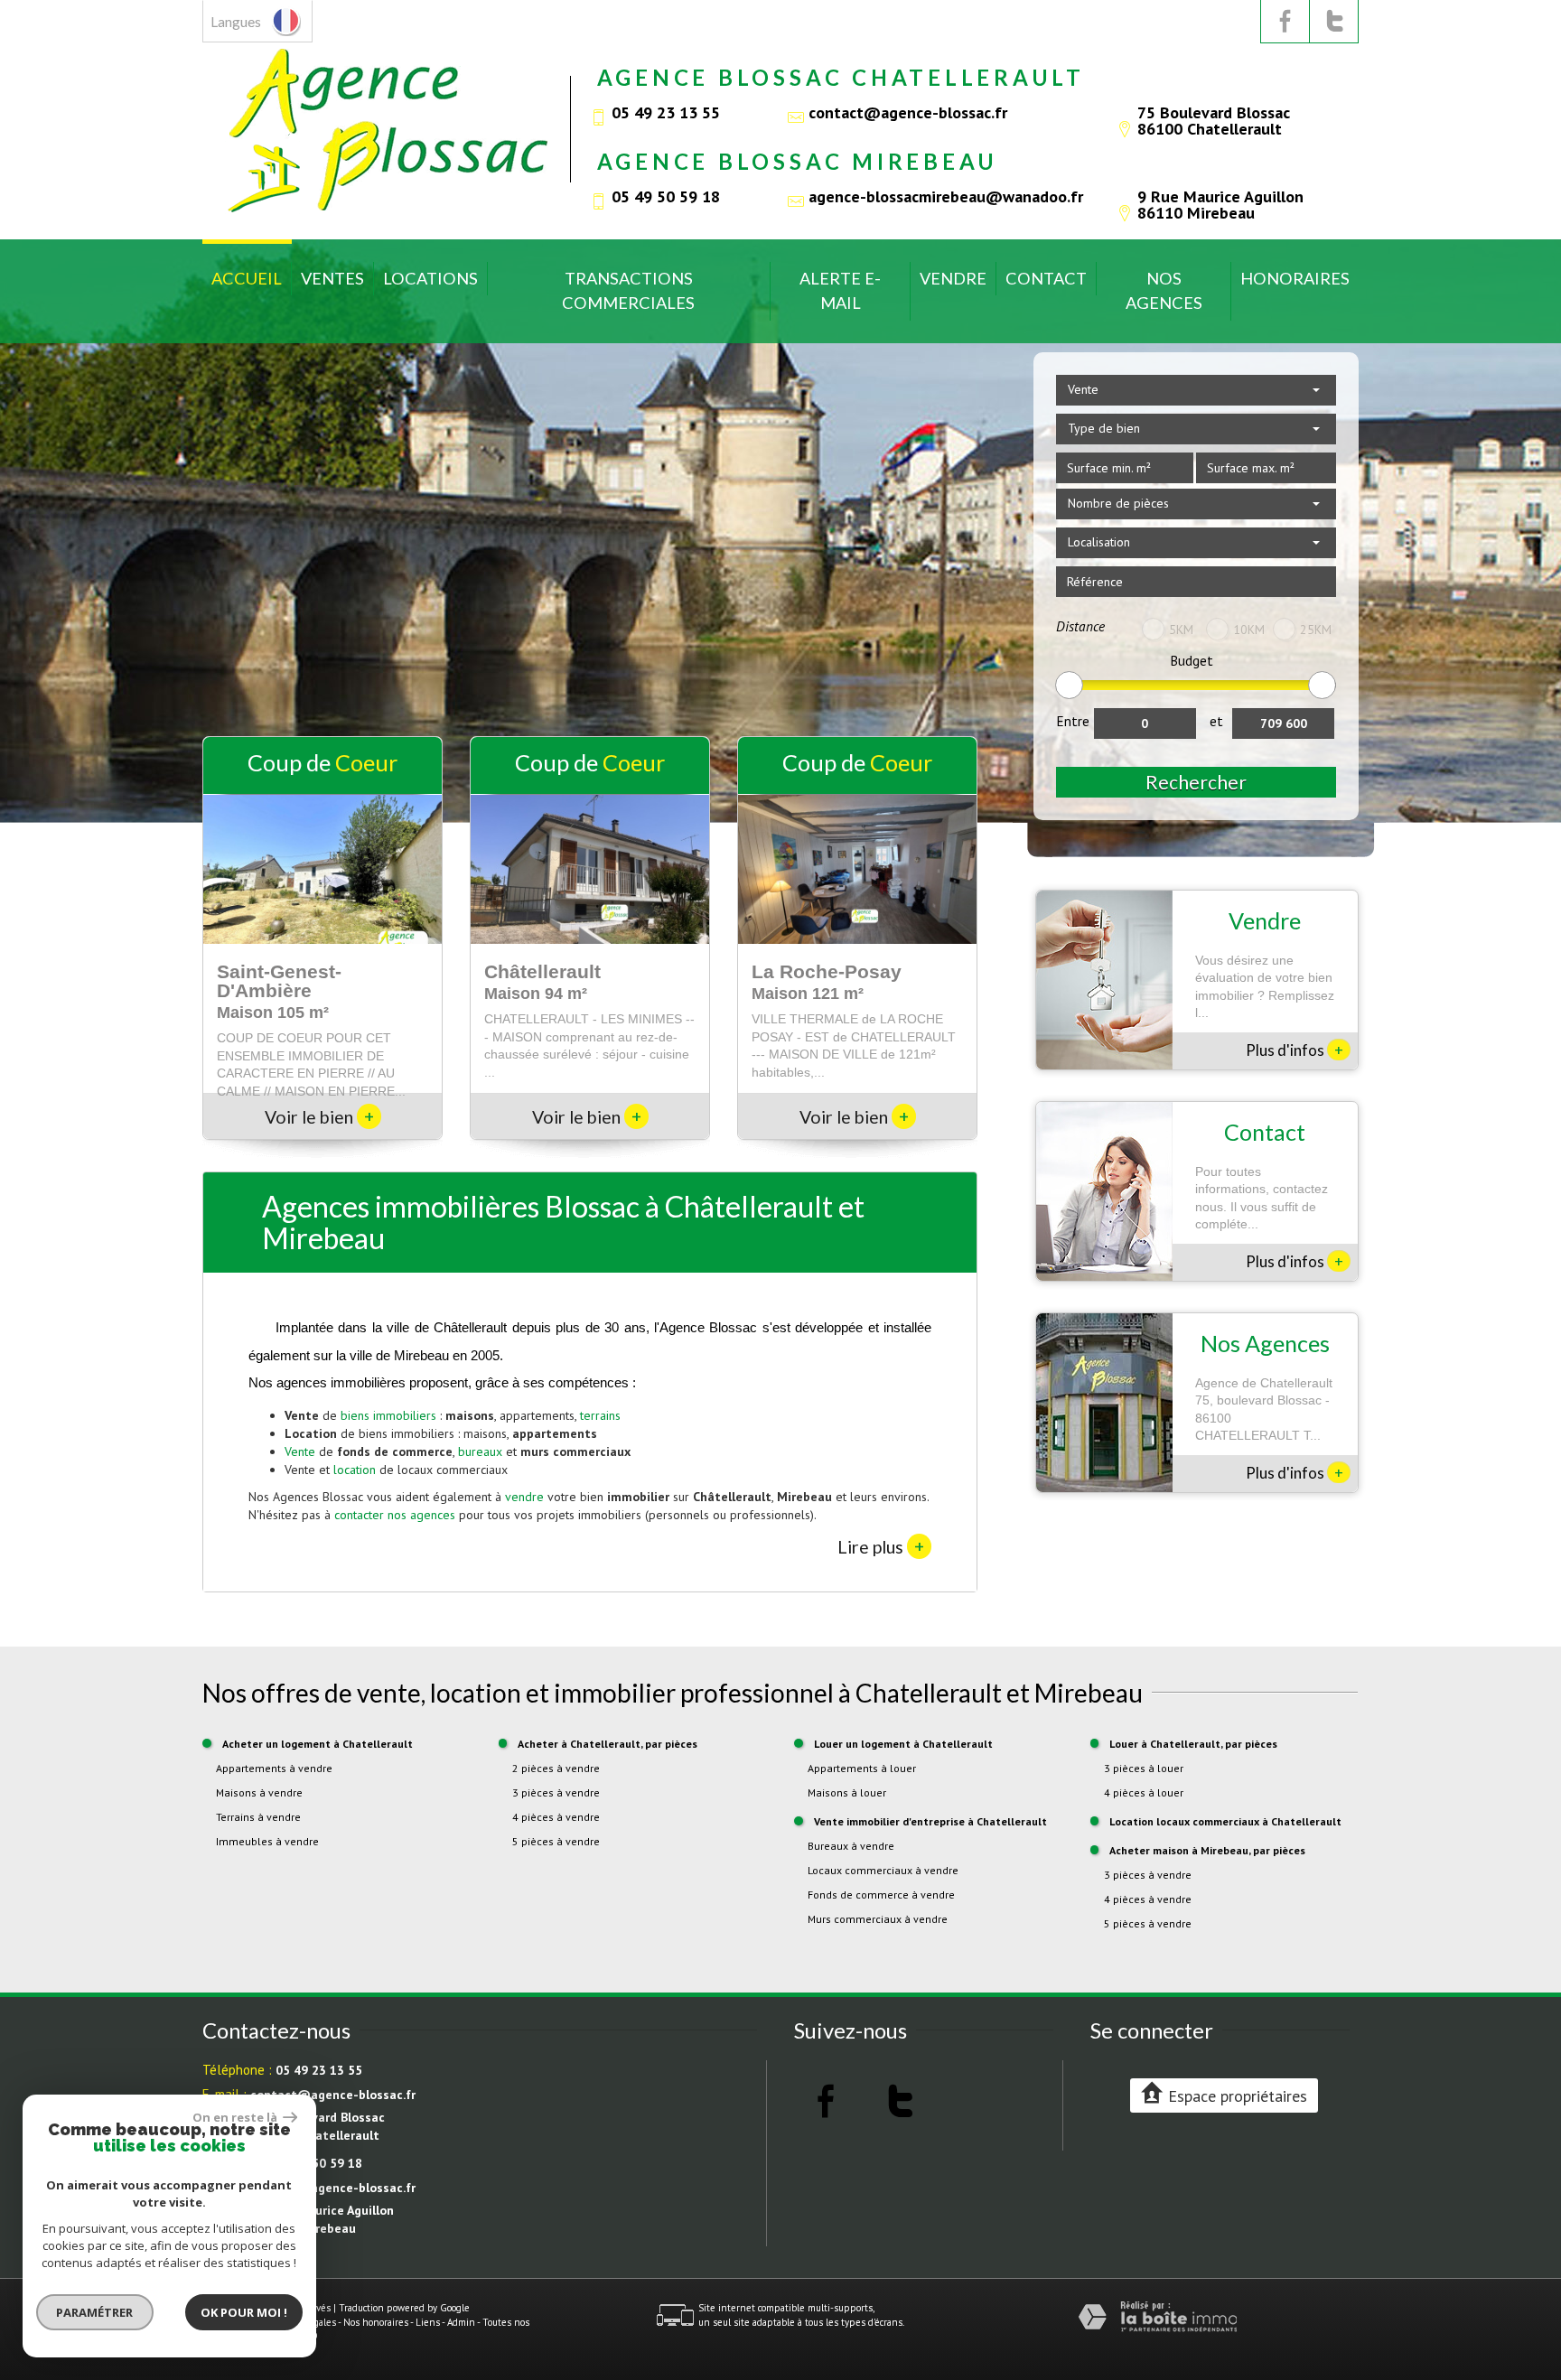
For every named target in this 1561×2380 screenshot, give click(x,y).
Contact (1046, 278)
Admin (461, 2322)
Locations (430, 278)
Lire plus (881, 1546)
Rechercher (1196, 782)
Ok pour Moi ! (244, 2312)
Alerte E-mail (840, 290)
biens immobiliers (388, 1415)
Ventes (332, 278)
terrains (600, 1415)
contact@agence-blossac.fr (908, 112)
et (1216, 721)
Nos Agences (1164, 290)
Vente (300, 1451)
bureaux (480, 1451)
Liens (428, 2322)
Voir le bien (319, 1117)
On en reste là (236, 2117)
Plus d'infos (1295, 1050)
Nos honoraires (376, 2322)
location (355, 1470)
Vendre (953, 278)
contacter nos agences (395, 1515)
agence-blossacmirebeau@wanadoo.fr (946, 196)
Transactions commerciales (628, 290)
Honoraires (1295, 278)
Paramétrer (95, 2312)
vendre (524, 1497)
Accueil (247, 278)
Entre (1073, 721)
